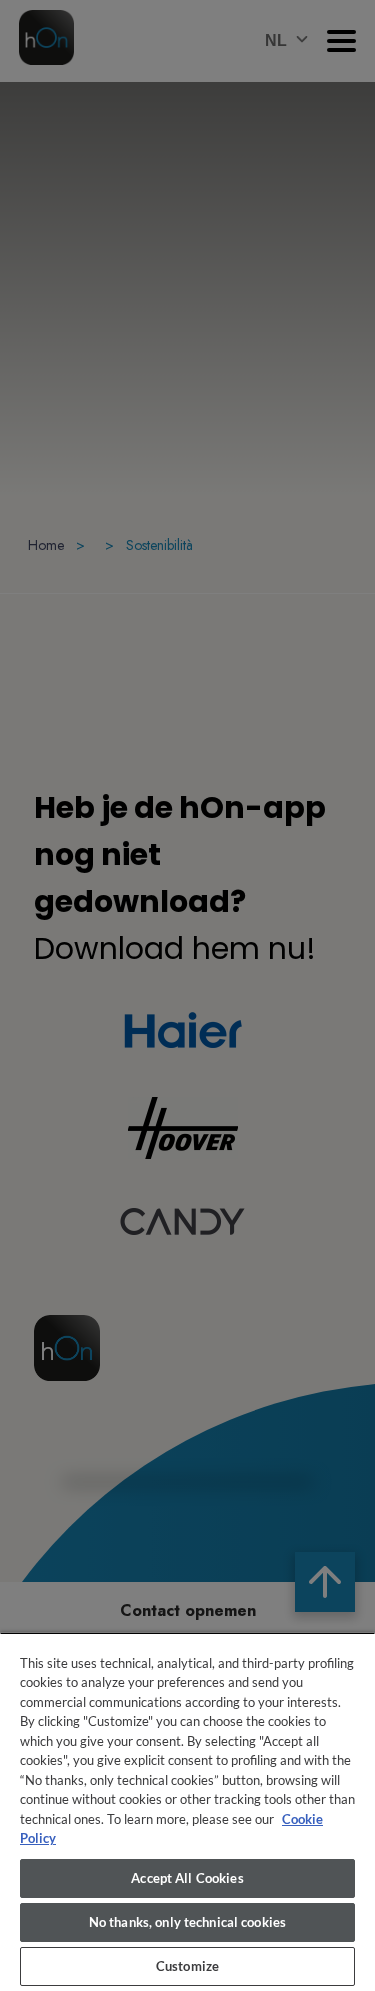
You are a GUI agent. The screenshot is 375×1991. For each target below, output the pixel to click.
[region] (187, 1811)
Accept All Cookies (187, 1878)
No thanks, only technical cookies (187, 1922)
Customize (187, 1966)
